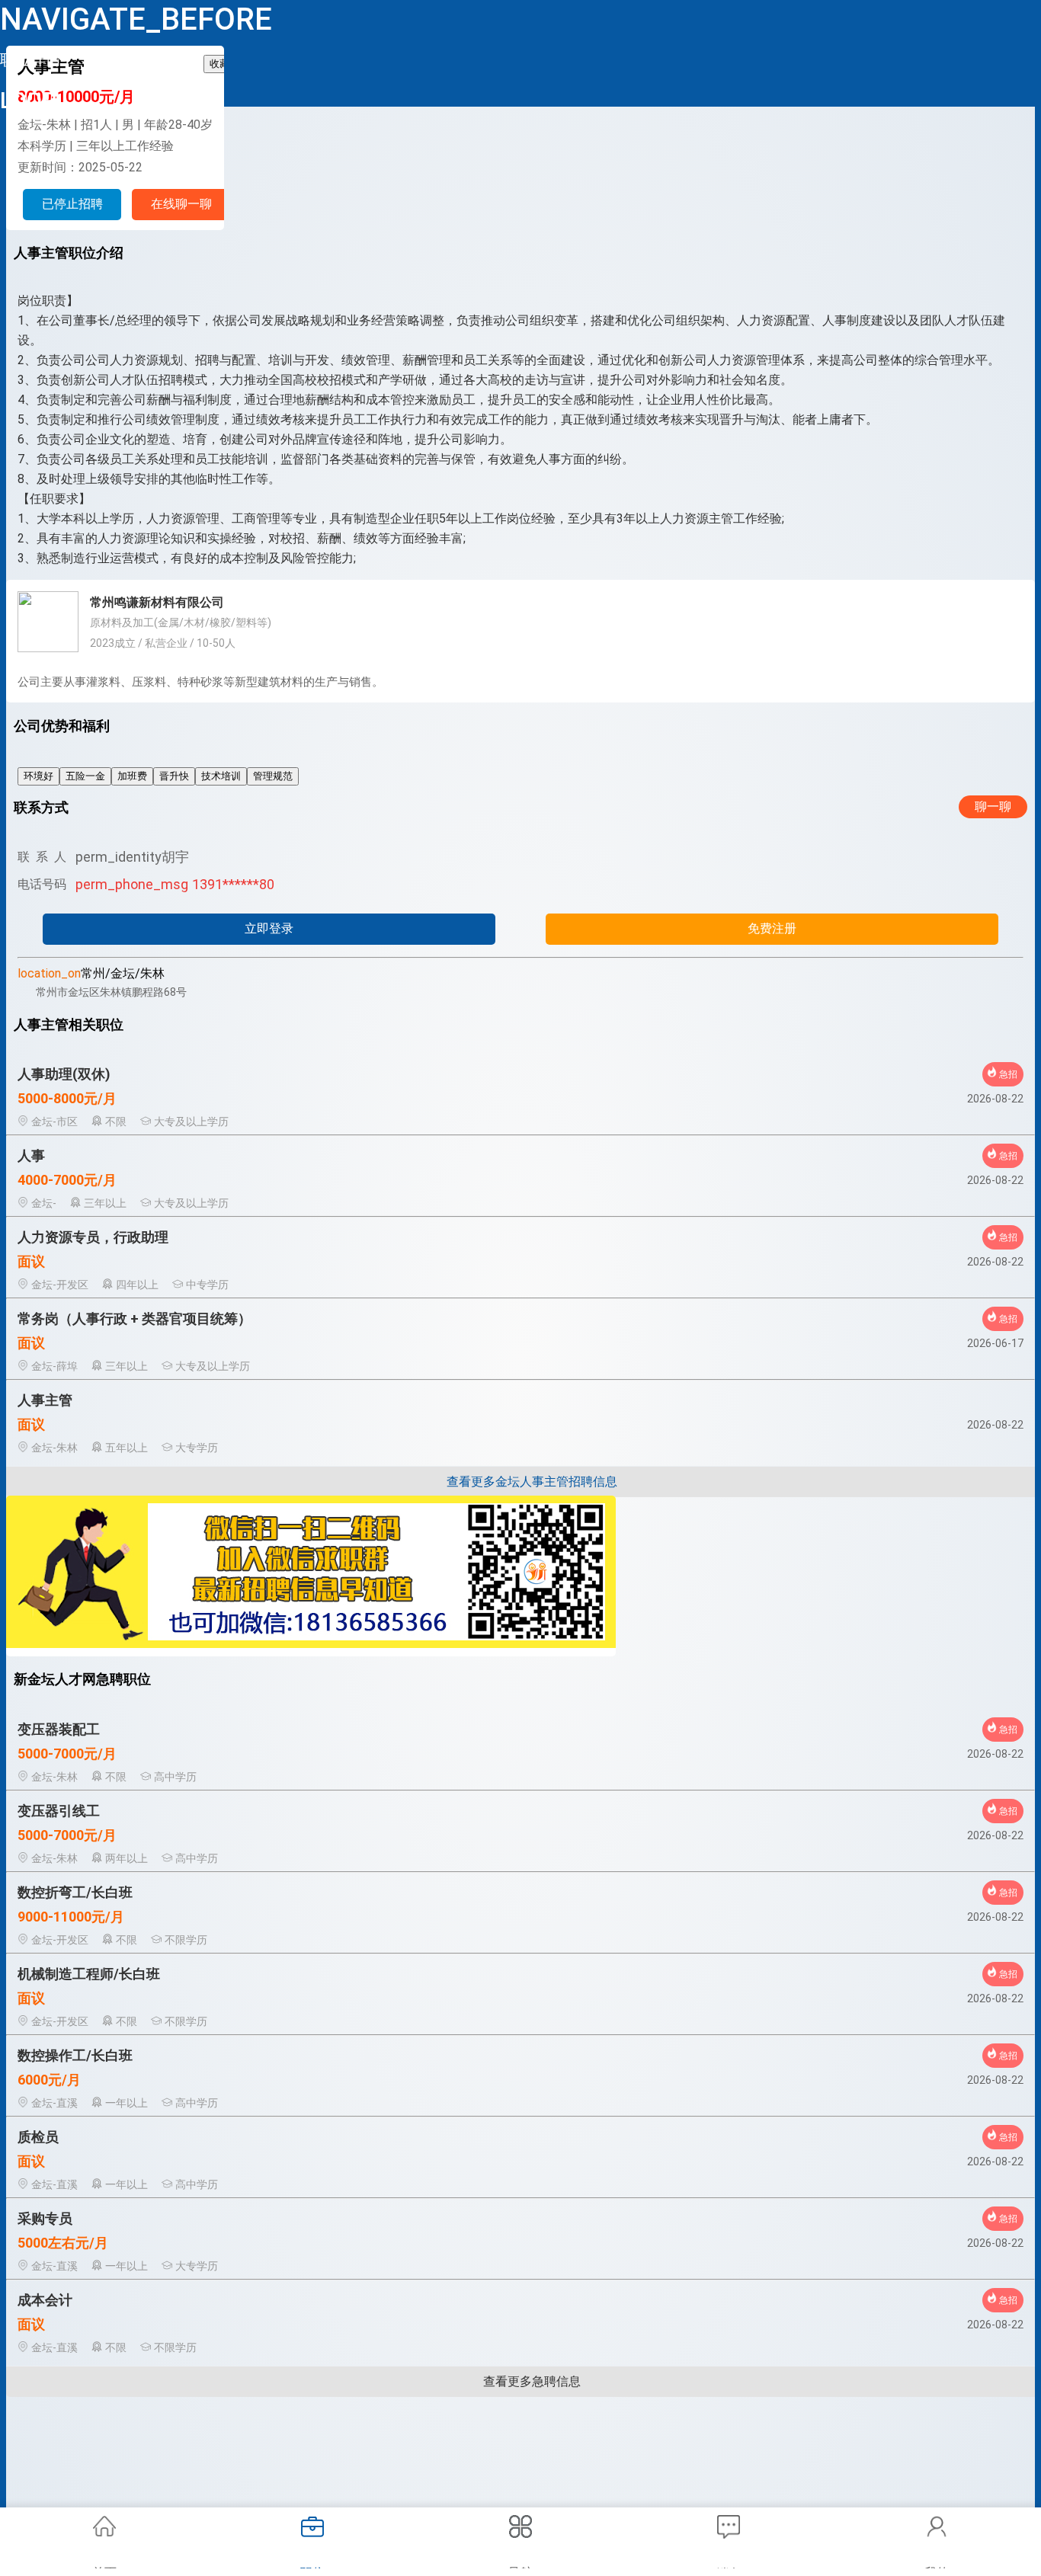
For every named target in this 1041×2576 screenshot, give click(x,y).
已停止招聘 (72, 204)
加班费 (132, 776)
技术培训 (221, 776)
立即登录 (269, 928)
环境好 (38, 776)
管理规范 (273, 776)
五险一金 (85, 776)
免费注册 (772, 928)
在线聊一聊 (181, 204)
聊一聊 (993, 806)
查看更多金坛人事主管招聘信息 (532, 1482)
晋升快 (174, 776)
